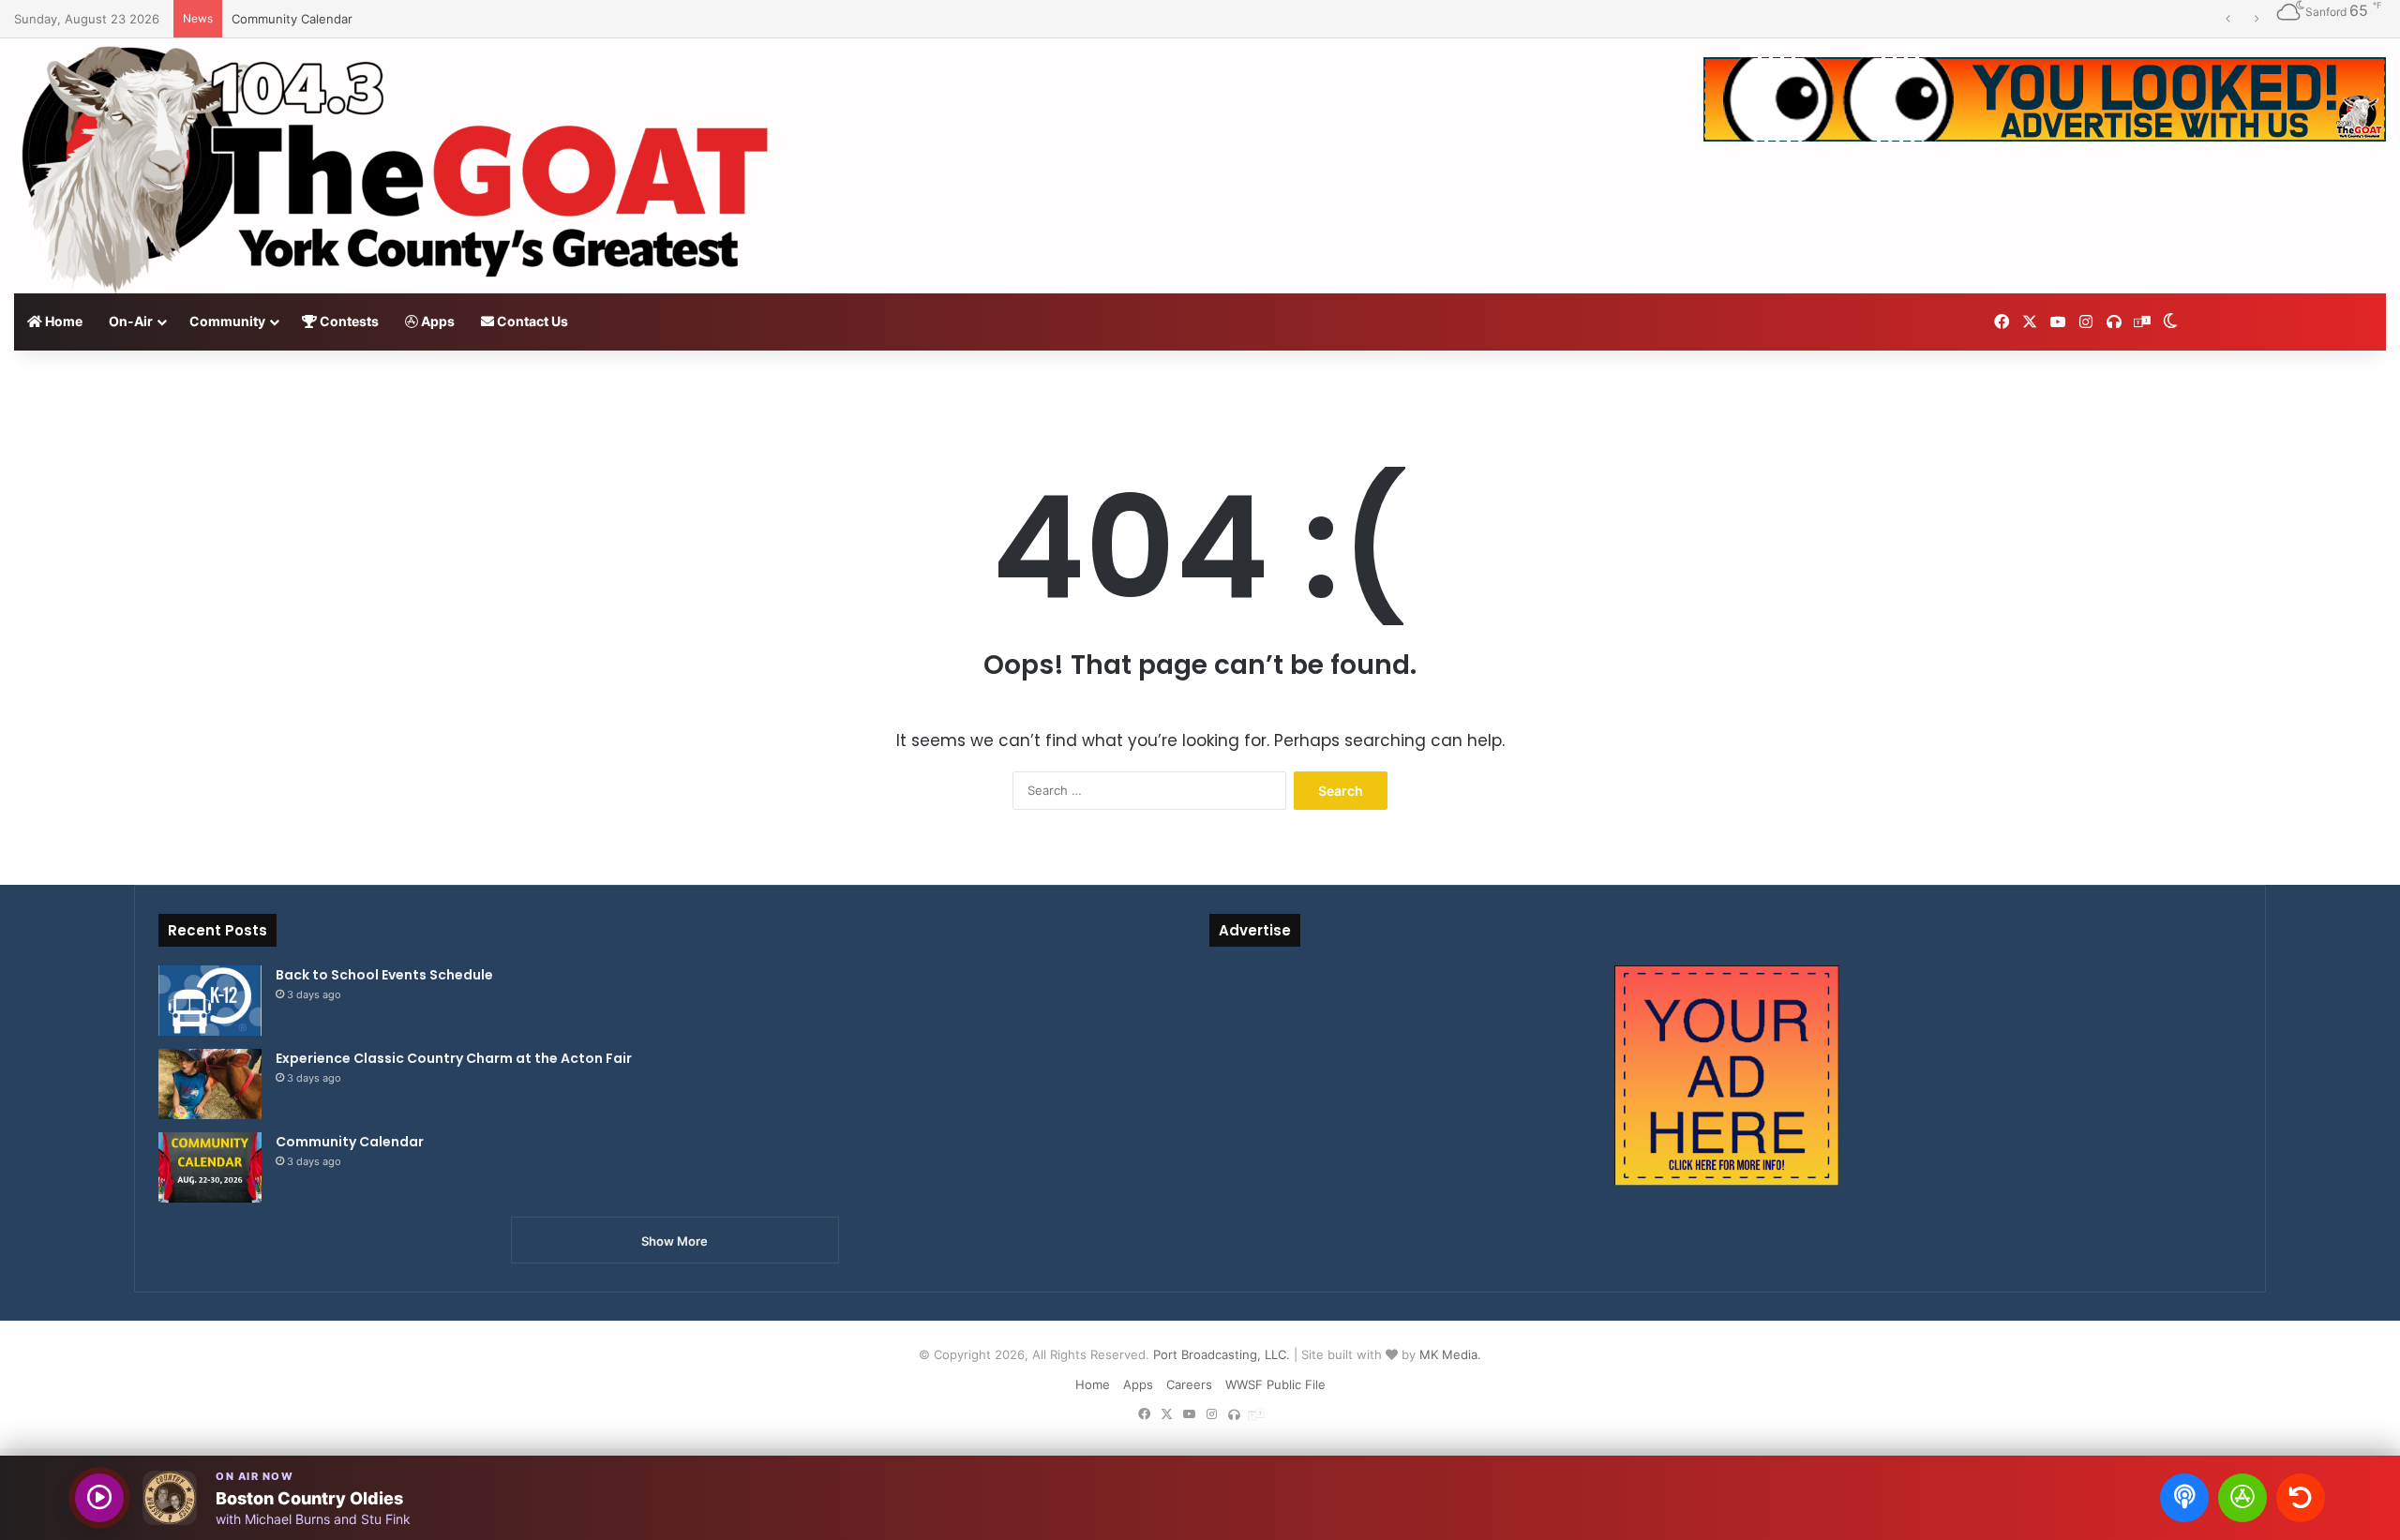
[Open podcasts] (2184, 1498)
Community (227, 321)
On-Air (131, 321)
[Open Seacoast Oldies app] (2242, 1498)
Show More (675, 1241)
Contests (348, 321)
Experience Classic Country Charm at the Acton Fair (454, 1058)
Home (62, 321)
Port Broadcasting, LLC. (1222, 1354)
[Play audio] (99, 1498)
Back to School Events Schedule (384, 975)
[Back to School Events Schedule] (210, 1001)
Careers (1189, 1384)
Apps (436, 321)
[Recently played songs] (2301, 1498)
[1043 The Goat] (400, 166)
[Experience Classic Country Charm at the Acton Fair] (210, 1084)
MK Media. (1450, 1354)
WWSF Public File (1275, 1384)
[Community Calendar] (210, 1167)
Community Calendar (292, 19)
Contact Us (531, 321)
